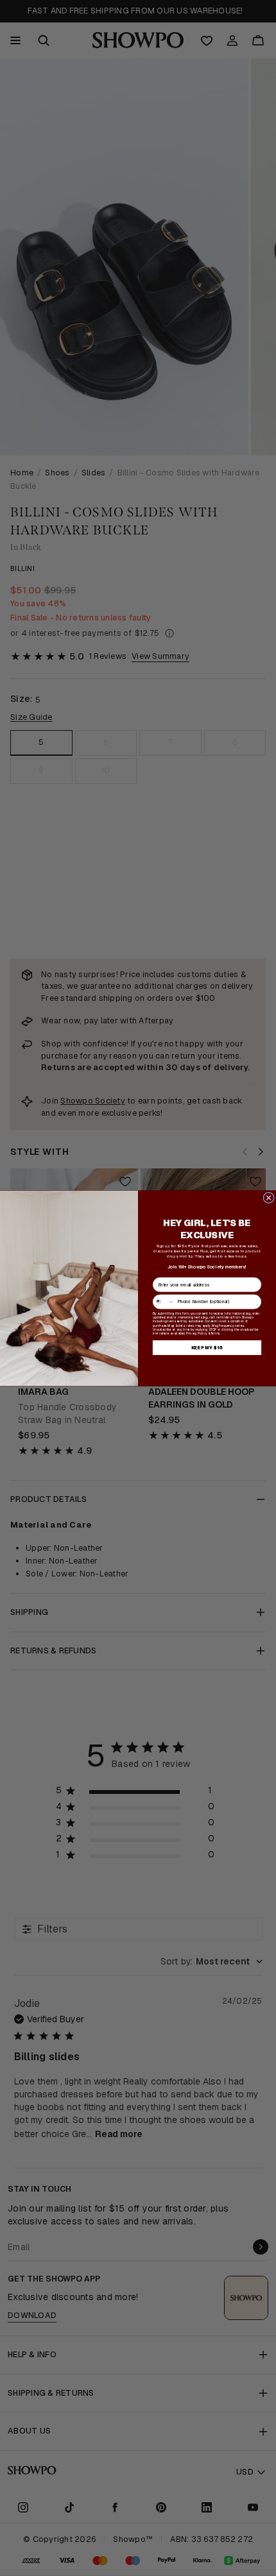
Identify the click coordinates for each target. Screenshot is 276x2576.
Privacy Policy (196, 1333)
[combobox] (163, 1301)
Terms (215, 1333)
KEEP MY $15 (207, 1347)
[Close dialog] (269, 1198)
